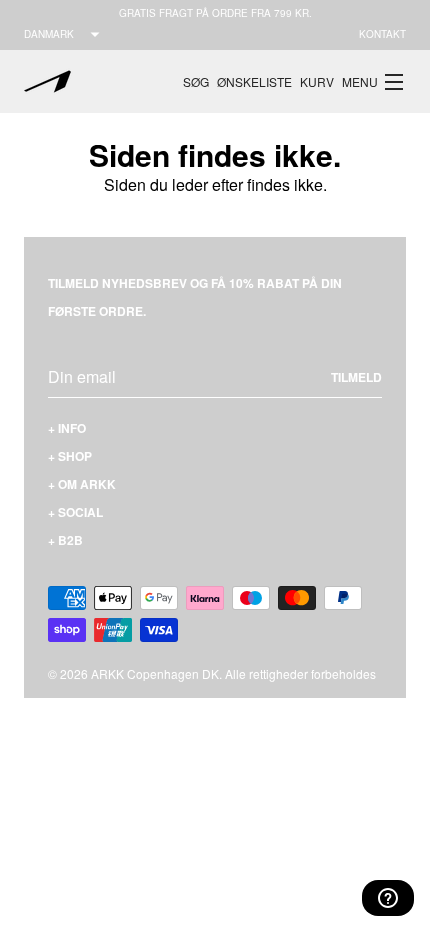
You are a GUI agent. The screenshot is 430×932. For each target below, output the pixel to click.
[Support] (388, 898)
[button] (374, 82)
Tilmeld (356, 377)
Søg (196, 81)
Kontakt (382, 34)
